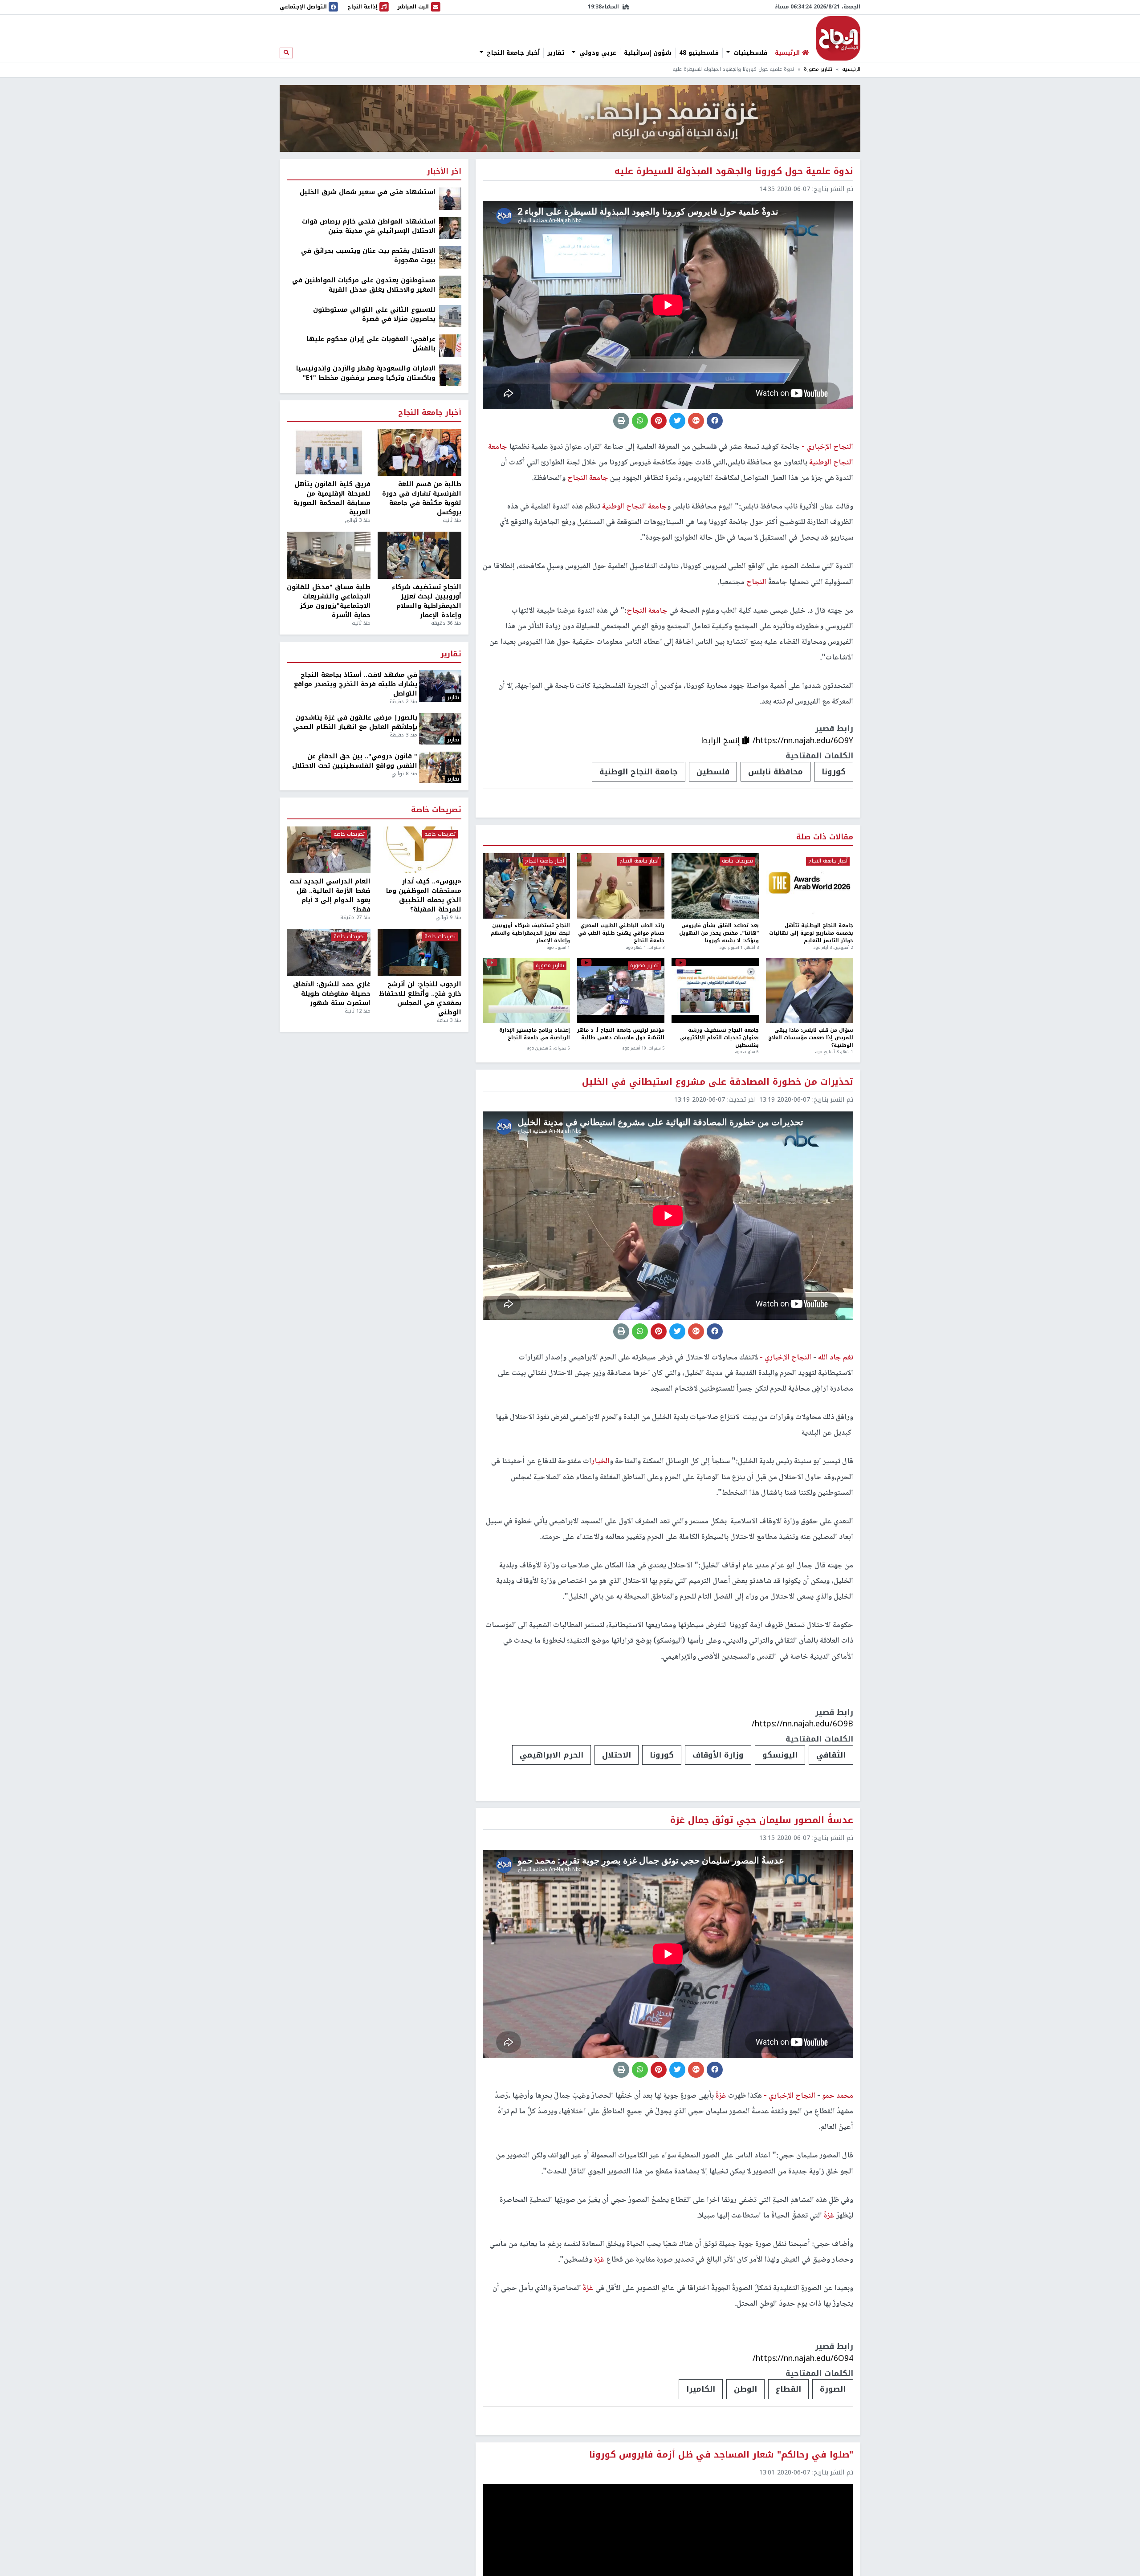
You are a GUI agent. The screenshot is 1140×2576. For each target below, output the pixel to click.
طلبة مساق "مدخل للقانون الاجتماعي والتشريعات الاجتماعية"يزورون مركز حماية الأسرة (329, 601)
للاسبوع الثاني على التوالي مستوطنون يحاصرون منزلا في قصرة (374, 314)
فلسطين (713, 772)
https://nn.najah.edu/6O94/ (803, 2358)
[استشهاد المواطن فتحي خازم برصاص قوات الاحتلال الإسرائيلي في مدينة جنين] (450, 228)
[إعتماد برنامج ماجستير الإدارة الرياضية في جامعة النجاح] (526, 991)
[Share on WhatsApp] (640, 421)
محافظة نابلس (776, 772)
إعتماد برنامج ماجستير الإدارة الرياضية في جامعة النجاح (535, 1035)
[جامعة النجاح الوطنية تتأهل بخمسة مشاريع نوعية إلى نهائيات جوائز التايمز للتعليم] (810, 886)
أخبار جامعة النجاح (512, 53)
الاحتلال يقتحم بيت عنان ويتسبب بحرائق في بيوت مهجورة (368, 256)
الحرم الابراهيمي (552, 1755)
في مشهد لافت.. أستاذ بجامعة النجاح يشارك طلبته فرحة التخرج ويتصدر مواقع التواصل (356, 684)
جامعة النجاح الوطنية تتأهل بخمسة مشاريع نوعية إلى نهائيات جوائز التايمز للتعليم (811, 933)
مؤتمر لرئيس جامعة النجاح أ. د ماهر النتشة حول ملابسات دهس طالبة (621, 1035)
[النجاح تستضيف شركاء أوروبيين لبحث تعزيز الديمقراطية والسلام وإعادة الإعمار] (526, 886)
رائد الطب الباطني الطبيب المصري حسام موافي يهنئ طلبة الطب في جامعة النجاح (621, 933)
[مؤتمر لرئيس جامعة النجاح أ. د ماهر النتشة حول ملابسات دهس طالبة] (621, 991)
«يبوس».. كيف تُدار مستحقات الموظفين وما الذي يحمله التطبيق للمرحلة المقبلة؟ (424, 895)
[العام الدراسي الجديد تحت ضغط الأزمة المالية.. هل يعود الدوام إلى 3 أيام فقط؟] (329, 850)
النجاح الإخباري (838, 38)
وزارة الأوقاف (718, 1755)
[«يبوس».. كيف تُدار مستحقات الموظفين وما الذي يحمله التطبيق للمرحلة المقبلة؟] (419, 850)
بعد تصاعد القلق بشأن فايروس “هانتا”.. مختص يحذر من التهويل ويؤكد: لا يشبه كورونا (719, 933)
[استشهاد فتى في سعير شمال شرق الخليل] (450, 198)
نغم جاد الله (835, 1358)
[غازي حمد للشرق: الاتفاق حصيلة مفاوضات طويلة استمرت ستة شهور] (329, 952)
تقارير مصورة (818, 69)
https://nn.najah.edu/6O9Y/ (803, 741)
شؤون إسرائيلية (648, 53)
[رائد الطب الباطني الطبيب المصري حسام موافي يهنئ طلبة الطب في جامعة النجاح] (621, 886)
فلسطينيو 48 (699, 53)
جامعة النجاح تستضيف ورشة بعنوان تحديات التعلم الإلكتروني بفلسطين (719, 1038)
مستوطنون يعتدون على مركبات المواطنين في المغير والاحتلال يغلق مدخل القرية (364, 285)
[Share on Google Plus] (696, 421)
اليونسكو (780, 1755)
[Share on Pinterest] (659, 421)
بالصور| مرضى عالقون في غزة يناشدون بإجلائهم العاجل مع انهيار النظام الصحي (355, 722)
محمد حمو (837, 2096)
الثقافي (831, 1755)
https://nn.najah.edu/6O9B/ (802, 1724)
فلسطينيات (749, 53)
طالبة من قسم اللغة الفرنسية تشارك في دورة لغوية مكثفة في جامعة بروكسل (422, 498)
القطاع (788, 2389)
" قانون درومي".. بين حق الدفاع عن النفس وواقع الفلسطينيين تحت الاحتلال (355, 761)
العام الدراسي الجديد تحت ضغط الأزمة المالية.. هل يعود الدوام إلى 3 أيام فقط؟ (330, 895)
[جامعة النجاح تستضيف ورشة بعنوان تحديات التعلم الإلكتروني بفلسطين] (715, 991)
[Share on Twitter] (677, 421)
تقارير (556, 53)
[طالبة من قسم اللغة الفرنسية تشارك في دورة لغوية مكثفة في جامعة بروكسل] (419, 453)
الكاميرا (701, 2389)
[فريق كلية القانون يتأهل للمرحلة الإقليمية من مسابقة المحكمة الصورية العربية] (329, 453)
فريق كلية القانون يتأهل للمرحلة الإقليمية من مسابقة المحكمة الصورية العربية (332, 498)
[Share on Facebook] (715, 421)
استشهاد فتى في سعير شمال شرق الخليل (368, 192)
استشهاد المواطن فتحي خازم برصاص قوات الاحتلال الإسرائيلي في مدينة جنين (369, 226)
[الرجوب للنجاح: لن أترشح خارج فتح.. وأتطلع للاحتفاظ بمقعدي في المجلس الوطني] (419, 952)
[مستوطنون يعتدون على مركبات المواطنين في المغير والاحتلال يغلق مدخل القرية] (450, 287)
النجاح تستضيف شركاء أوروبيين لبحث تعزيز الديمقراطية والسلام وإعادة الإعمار (530, 933)
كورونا (834, 772)
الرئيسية (851, 69)
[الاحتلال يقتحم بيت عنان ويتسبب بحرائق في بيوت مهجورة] (450, 257)
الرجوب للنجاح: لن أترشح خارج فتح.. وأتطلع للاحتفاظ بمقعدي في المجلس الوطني (420, 998)
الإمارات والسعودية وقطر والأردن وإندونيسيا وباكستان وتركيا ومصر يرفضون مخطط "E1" (366, 373)
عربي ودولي (597, 53)
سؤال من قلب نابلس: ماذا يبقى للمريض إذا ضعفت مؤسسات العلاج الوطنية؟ (811, 1038)
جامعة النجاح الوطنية (639, 772)
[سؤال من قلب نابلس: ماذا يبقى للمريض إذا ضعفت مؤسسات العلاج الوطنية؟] (810, 991)
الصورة (833, 2389)
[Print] (621, 421)
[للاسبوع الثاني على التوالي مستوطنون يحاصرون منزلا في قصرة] (450, 316)
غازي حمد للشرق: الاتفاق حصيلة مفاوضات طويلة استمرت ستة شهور (332, 994)
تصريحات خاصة (737, 861)
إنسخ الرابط (722, 741)
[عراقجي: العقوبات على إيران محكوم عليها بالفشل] (450, 345)
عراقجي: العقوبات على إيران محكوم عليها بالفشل (371, 344)
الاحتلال (617, 1755)
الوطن (745, 2389)
